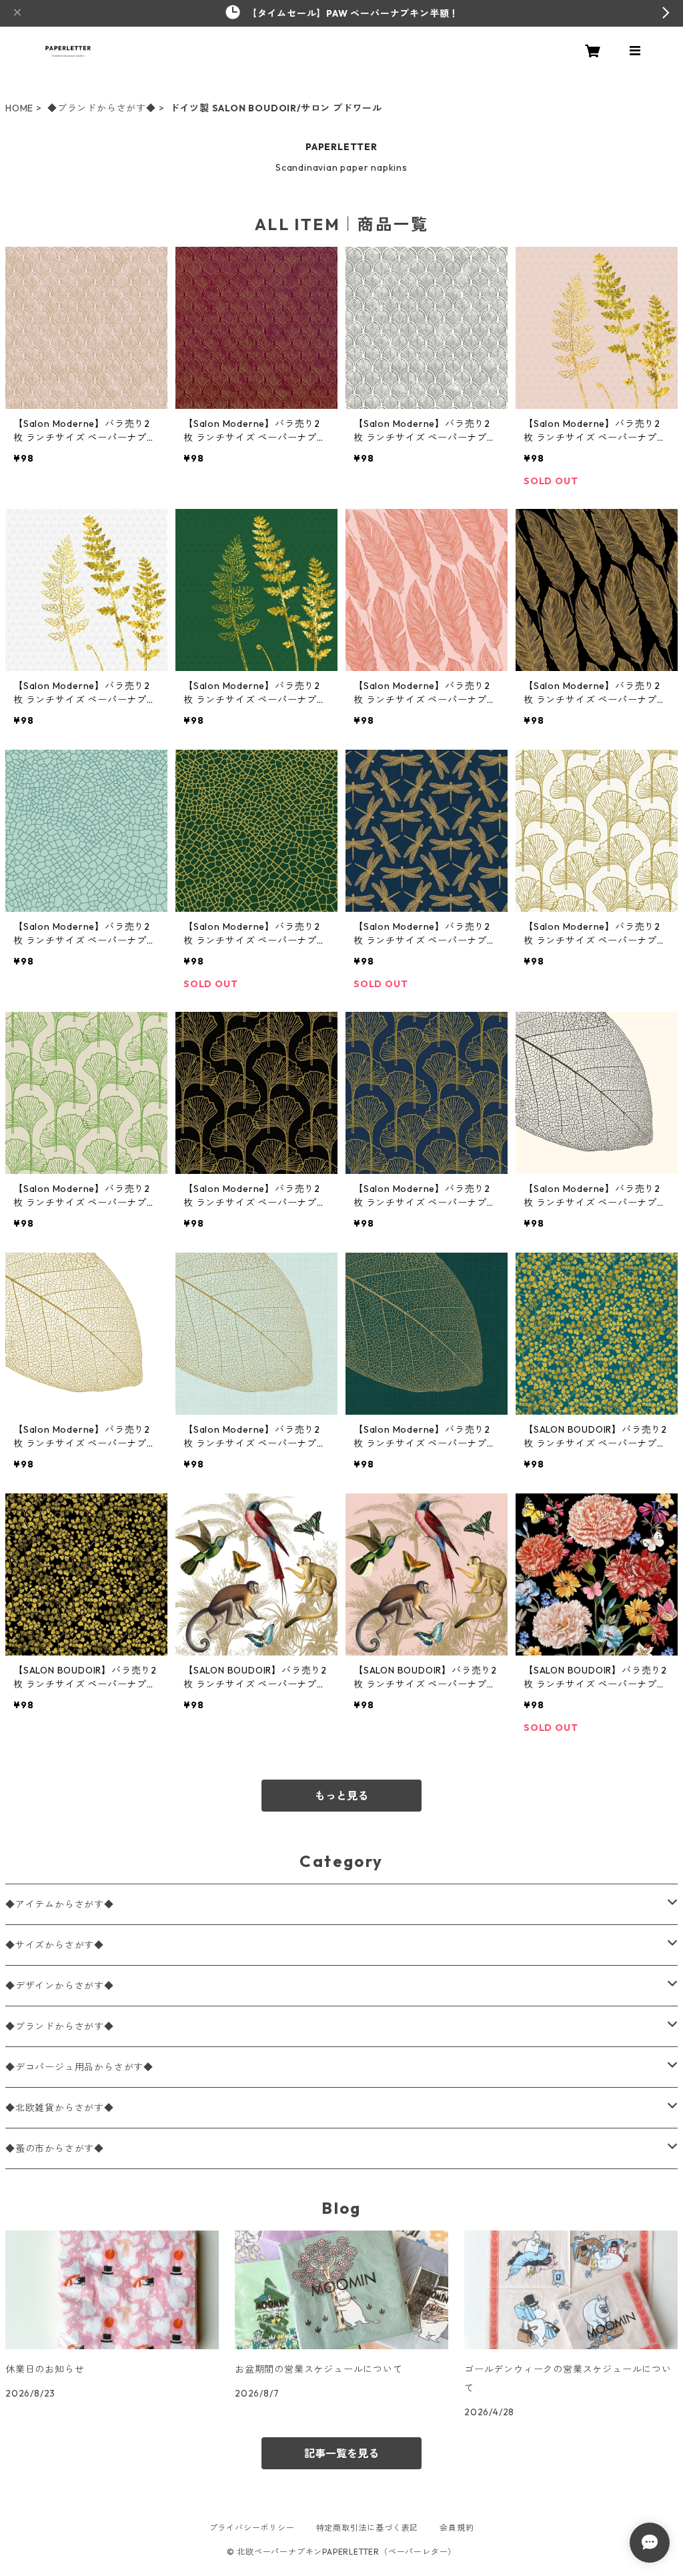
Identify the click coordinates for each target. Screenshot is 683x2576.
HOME (19, 108)
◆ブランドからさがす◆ (102, 108)
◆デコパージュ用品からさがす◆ (79, 2067)
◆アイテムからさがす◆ (60, 1904)
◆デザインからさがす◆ (60, 1986)
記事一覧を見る (341, 2453)
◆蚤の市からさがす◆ (55, 2148)
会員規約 (457, 2528)
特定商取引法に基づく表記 (368, 2528)
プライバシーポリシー (252, 2528)
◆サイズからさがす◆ (55, 1945)
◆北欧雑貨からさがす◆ (60, 2108)
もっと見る (341, 1796)
